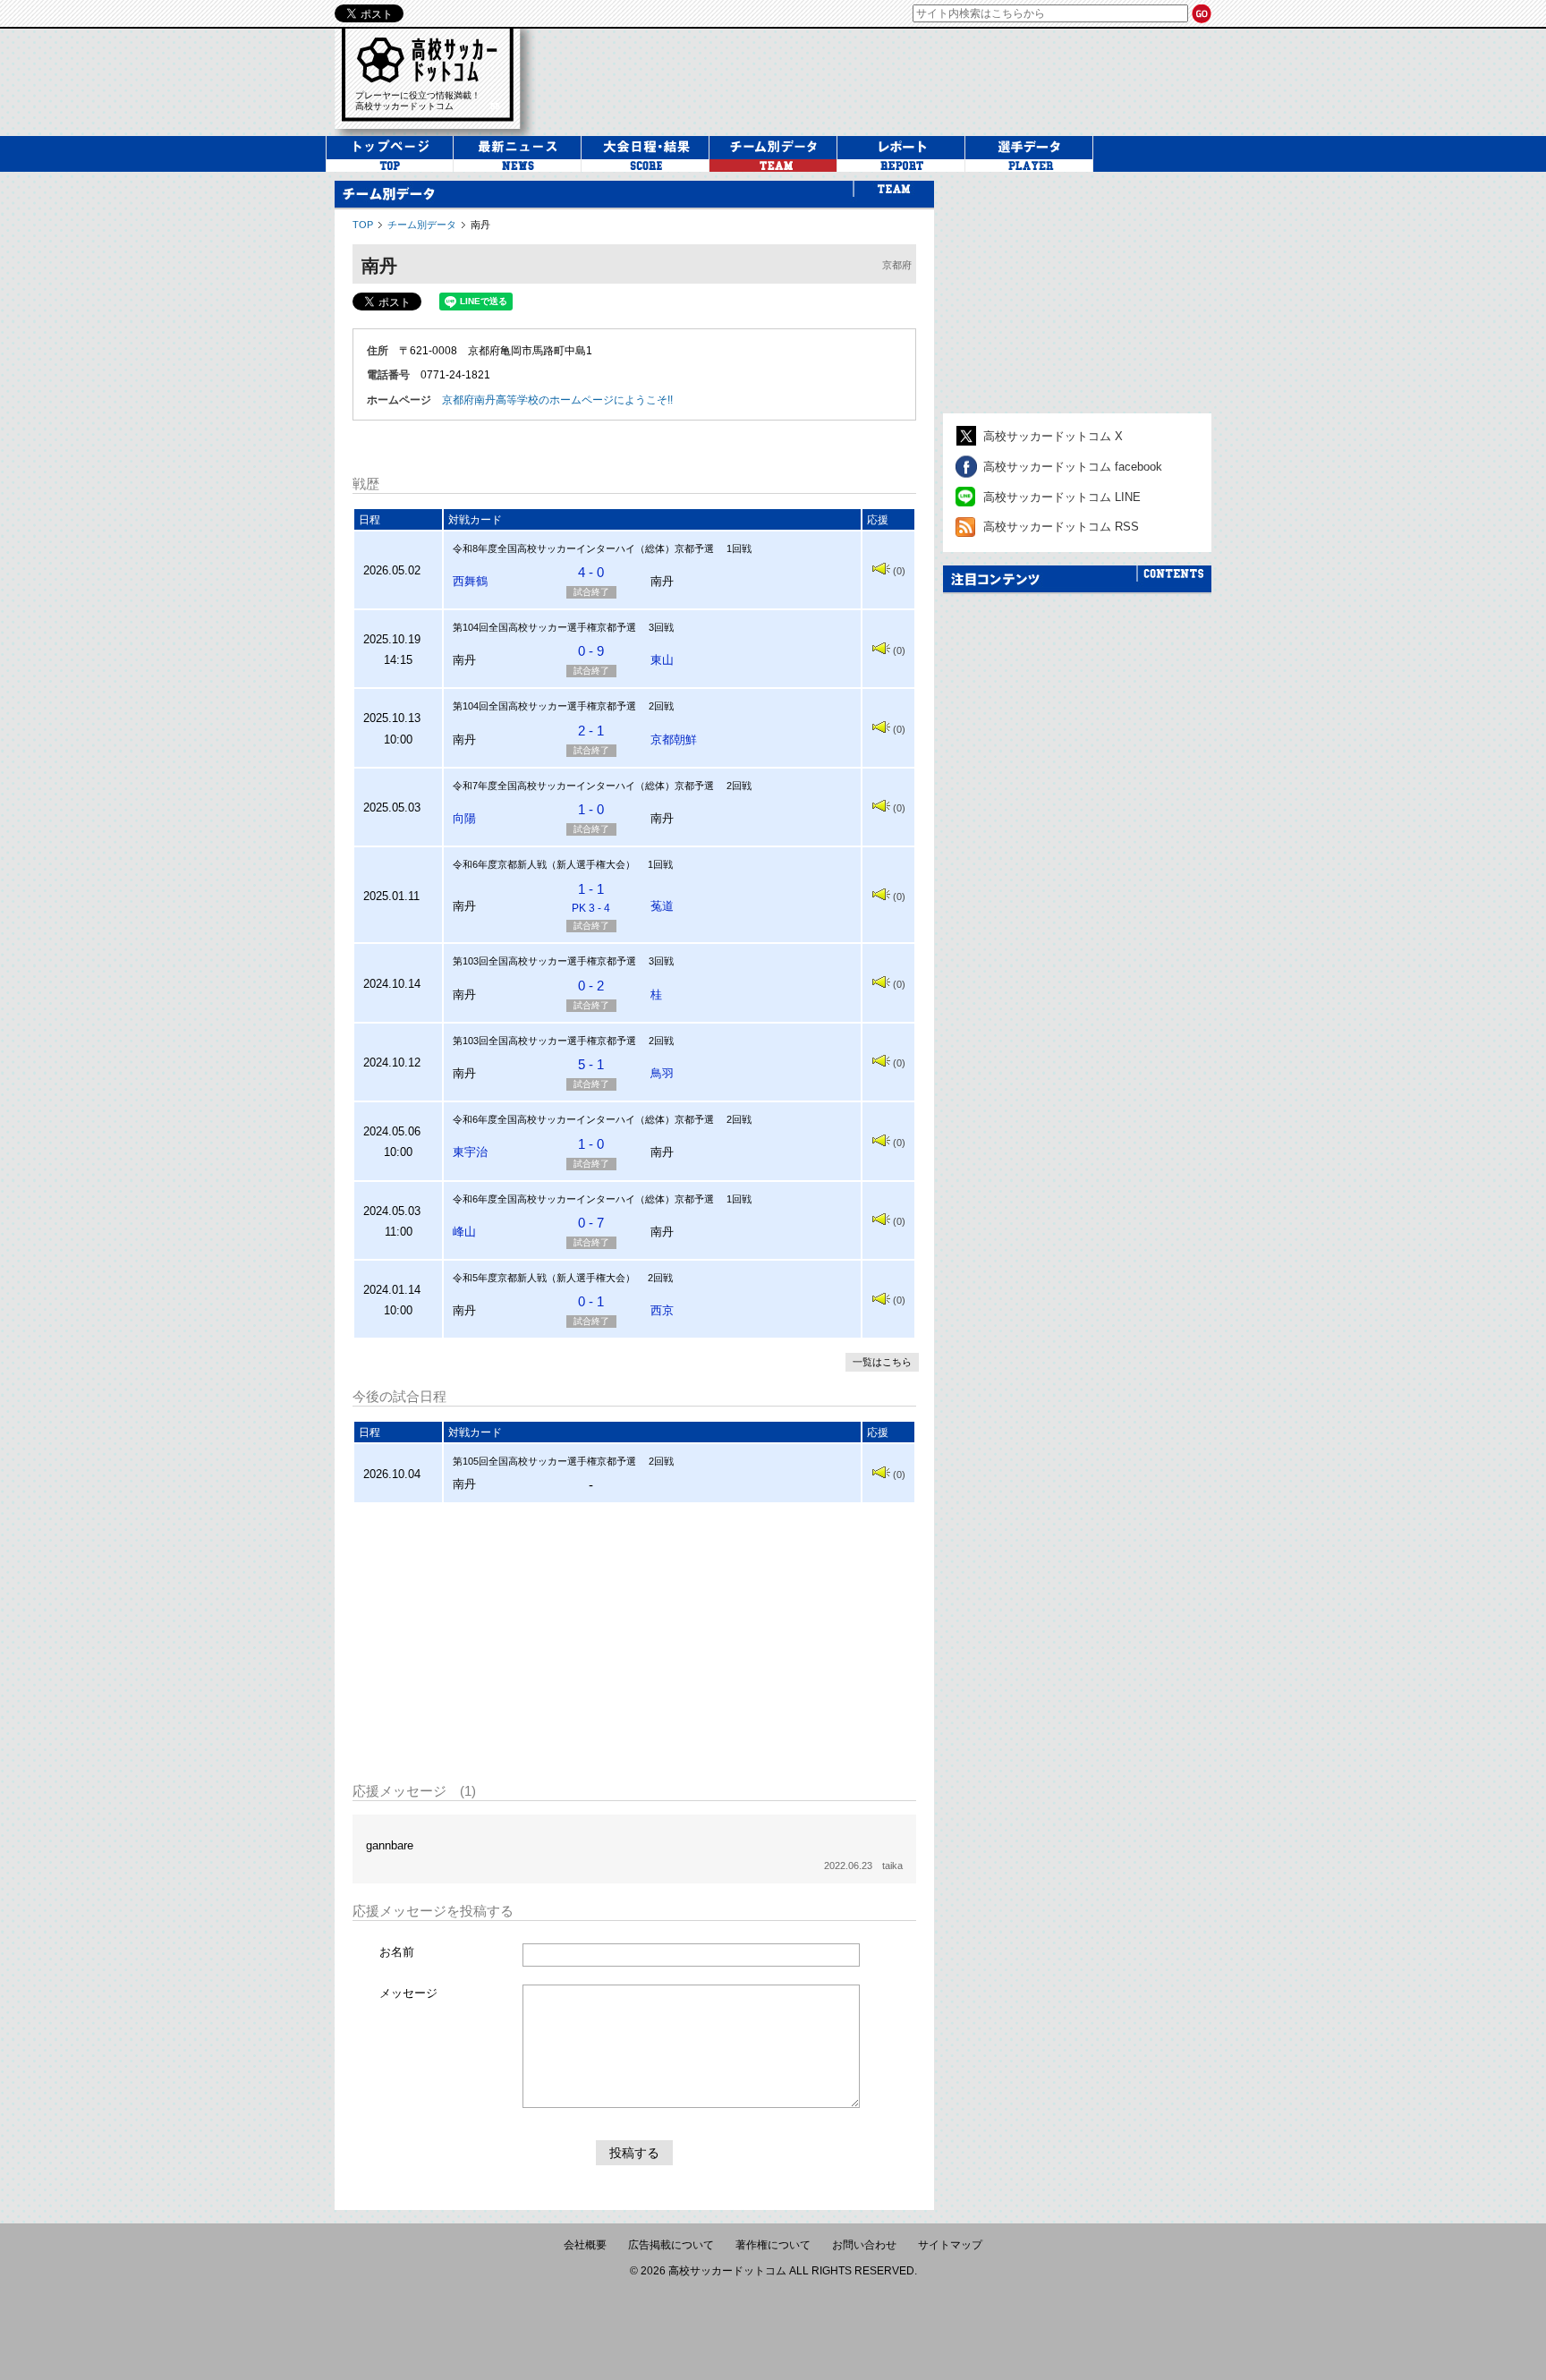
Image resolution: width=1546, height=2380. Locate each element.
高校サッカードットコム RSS (1061, 527)
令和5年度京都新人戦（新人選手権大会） (544, 1278)
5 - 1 (591, 1064)
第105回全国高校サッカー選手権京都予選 (544, 1461)
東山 (662, 660)
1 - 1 (591, 898)
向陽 (464, 818)
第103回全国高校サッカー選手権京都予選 (544, 961)
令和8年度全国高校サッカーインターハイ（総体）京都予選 (583, 548)
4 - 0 (591, 572)
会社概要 (585, 2245)
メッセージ (408, 1993)
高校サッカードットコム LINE (1062, 497)
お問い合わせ (864, 2245)
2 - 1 (591, 731)
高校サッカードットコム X (1053, 436)
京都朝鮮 (674, 739)
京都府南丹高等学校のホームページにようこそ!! (557, 400)
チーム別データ (422, 225)
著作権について (773, 2245)
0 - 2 (591, 986)
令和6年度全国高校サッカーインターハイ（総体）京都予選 (583, 1119)
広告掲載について (671, 2245)
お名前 (397, 1952)
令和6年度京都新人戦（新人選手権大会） (544, 864)
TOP (363, 225)
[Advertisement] (634, 1643)
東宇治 (470, 1152)
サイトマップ (950, 2245)
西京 (662, 1310)
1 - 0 (591, 809)
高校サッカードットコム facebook (1073, 467)
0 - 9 (591, 651)
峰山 (464, 1232)
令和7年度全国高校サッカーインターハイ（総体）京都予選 (583, 786)
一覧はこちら (882, 1362)
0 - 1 (591, 1301)
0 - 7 (591, 1223)
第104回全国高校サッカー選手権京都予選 (544, 627)
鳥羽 (662, 1073)
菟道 (662, 906)
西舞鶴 (470, 581)
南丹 (480, 225)
